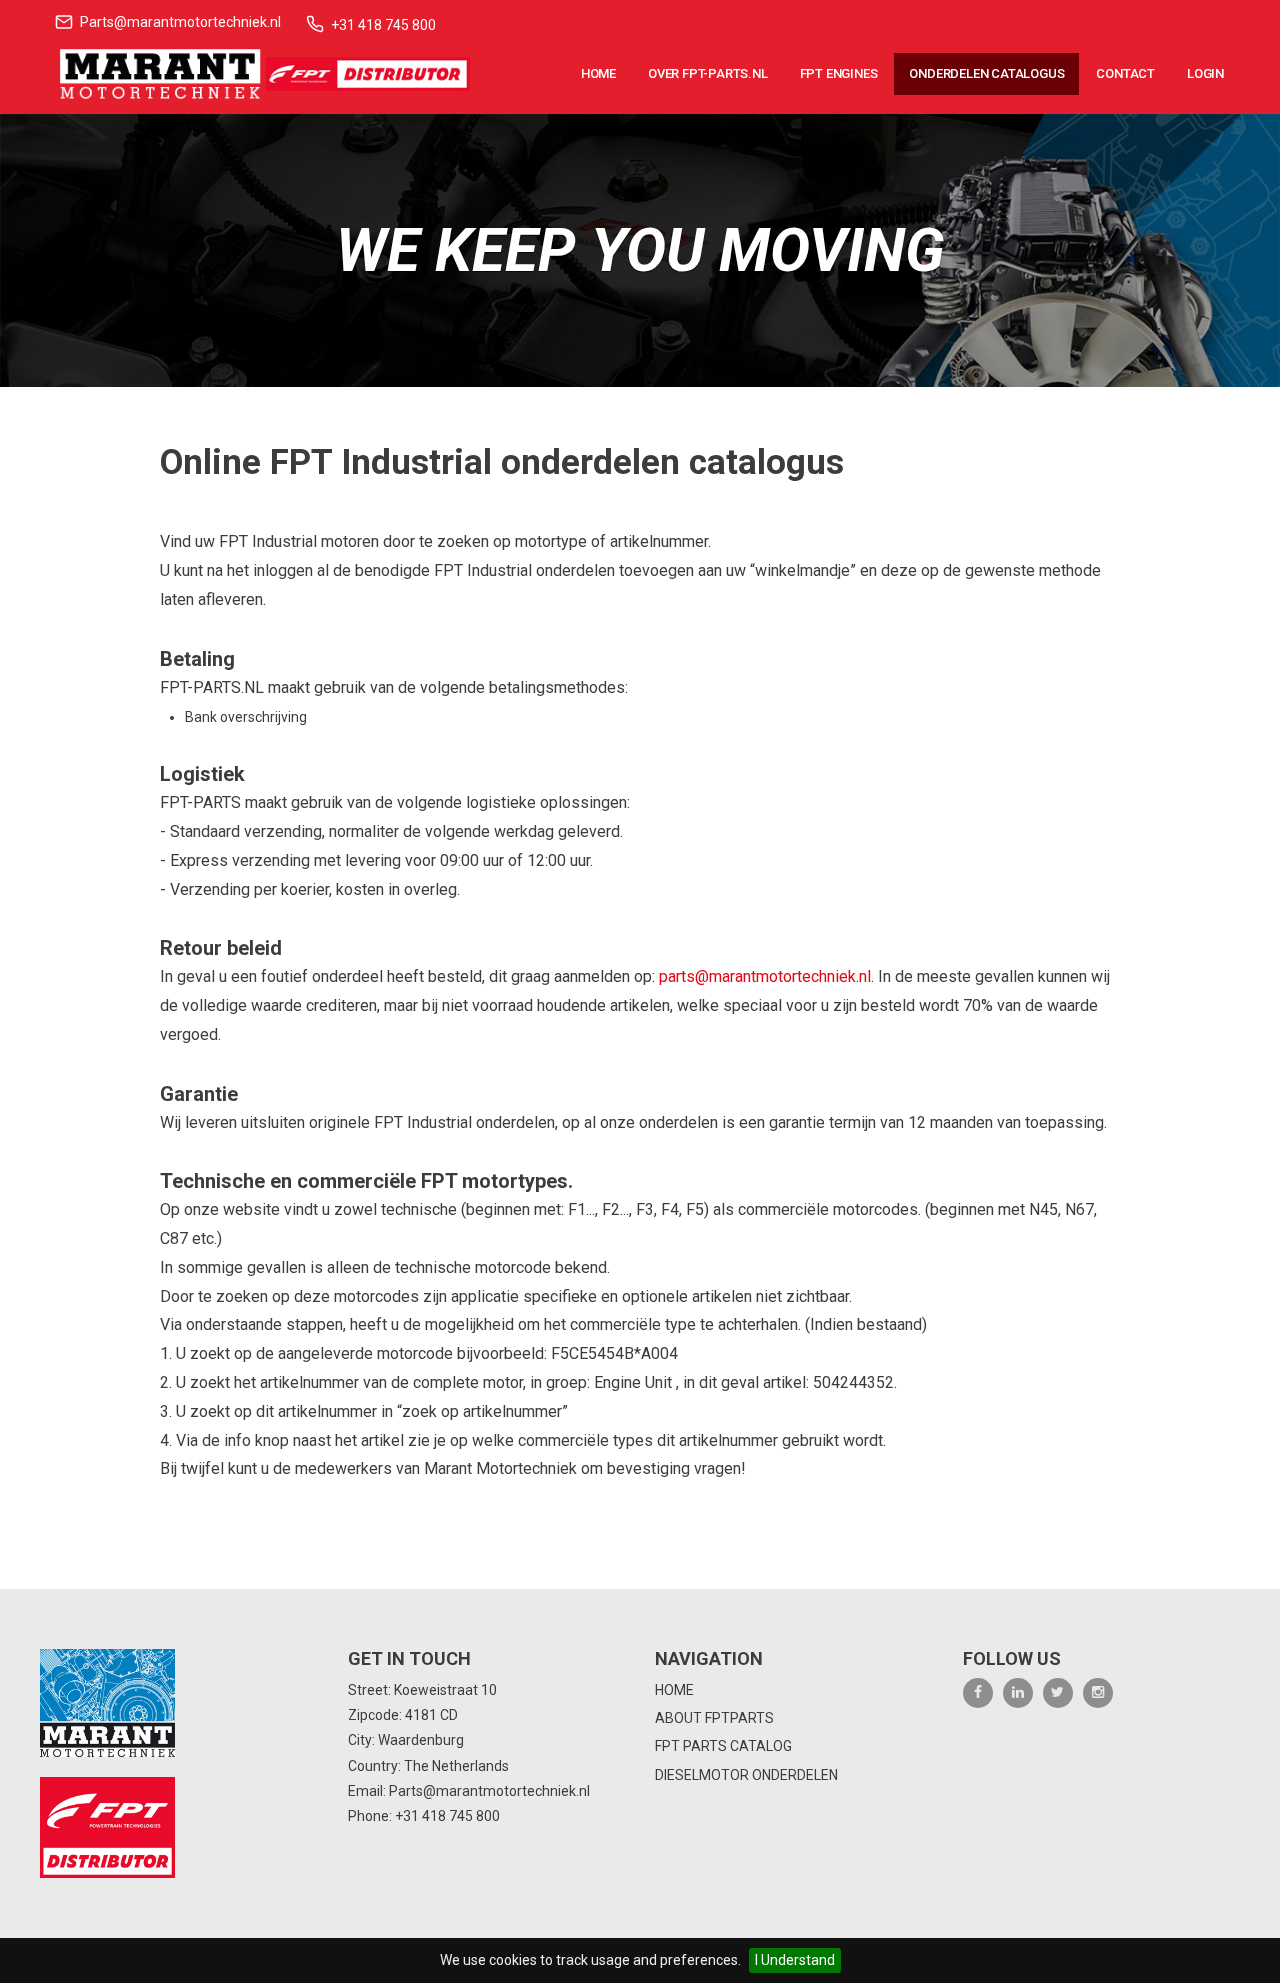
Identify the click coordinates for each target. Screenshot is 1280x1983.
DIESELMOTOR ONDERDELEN (746, 1775)
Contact (1125, 73)
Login (1205, 73)
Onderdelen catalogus (986, 73)
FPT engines (839, 73)
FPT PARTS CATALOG (723, 1746)
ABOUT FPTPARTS (714, 1718)
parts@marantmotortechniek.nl (765, 976)
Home (598, 73)
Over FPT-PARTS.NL (708, 73)
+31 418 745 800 (383, 25)
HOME (674, 1690)
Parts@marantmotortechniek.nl (180, 22)
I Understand (795, 1960)
